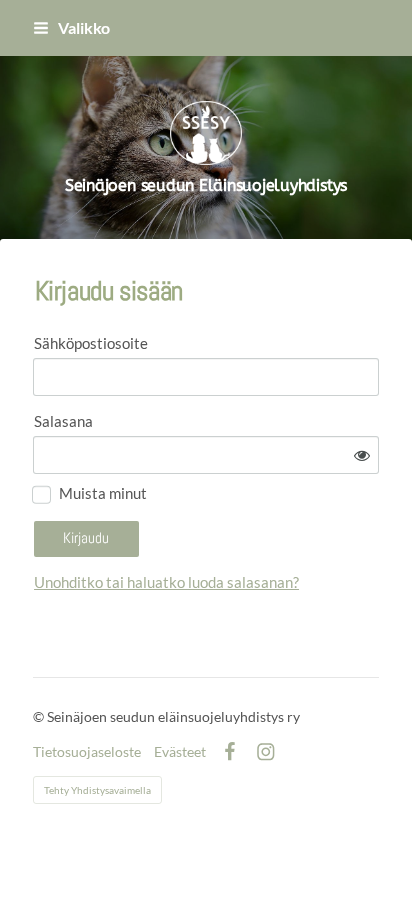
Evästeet (180, 752)
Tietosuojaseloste (87, 752)
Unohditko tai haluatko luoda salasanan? (166, 582)
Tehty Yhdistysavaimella (97, 790)
